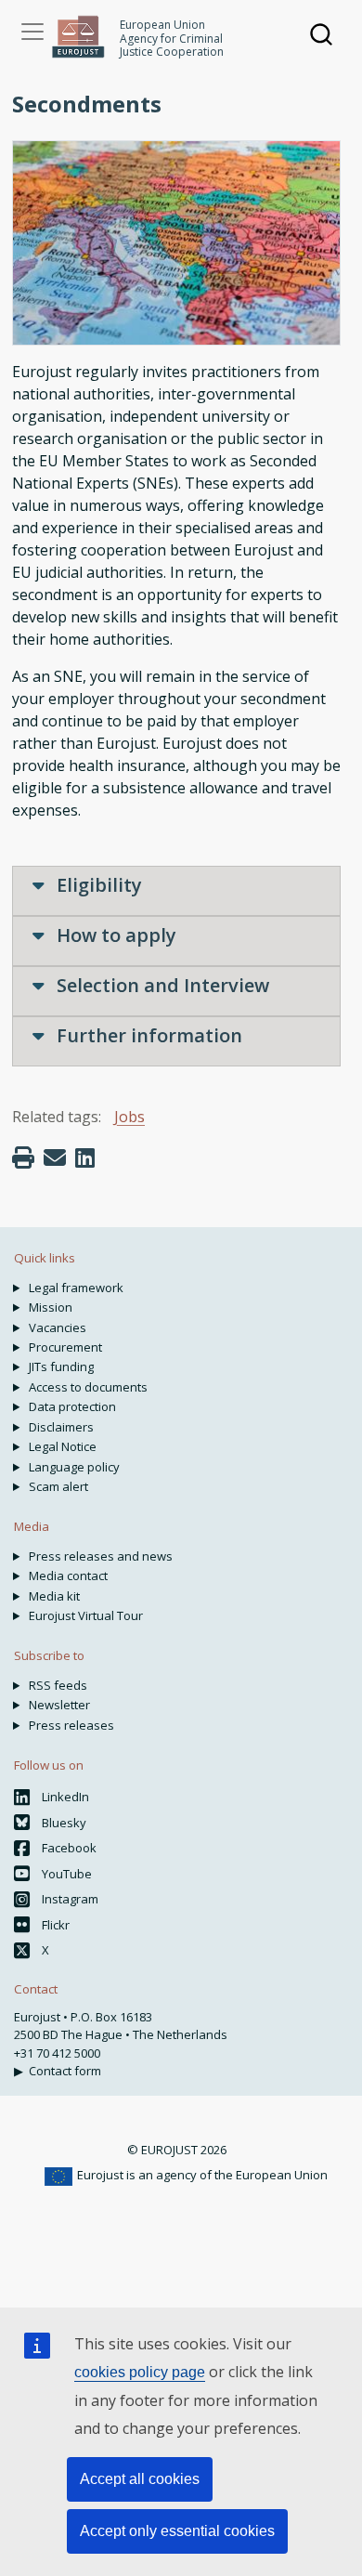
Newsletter (59, 1705)
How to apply (114, 935)
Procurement (65, 1347)
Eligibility (97, 885)
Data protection (72, 1406)
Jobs (129, 1117)
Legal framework (76, 1288)
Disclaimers (61, 1427)
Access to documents (88, 1387)
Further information (147, 1035)
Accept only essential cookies (177, 2531)
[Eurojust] (78, 37)
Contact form (65, 2071)
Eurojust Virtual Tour (86, 1615)
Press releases (71, 1725)
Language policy (74, 1467)
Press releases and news (101, 1556)
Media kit (54, 1596)
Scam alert (58, 1486)
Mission (51, 1307)
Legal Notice (63, 1446)
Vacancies (58, 1327)
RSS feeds (58, 1685)
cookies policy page (140, 2372)
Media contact (68, 1576)
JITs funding (61, 1366)
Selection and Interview (161, 985)
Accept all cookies (140, 2479)
